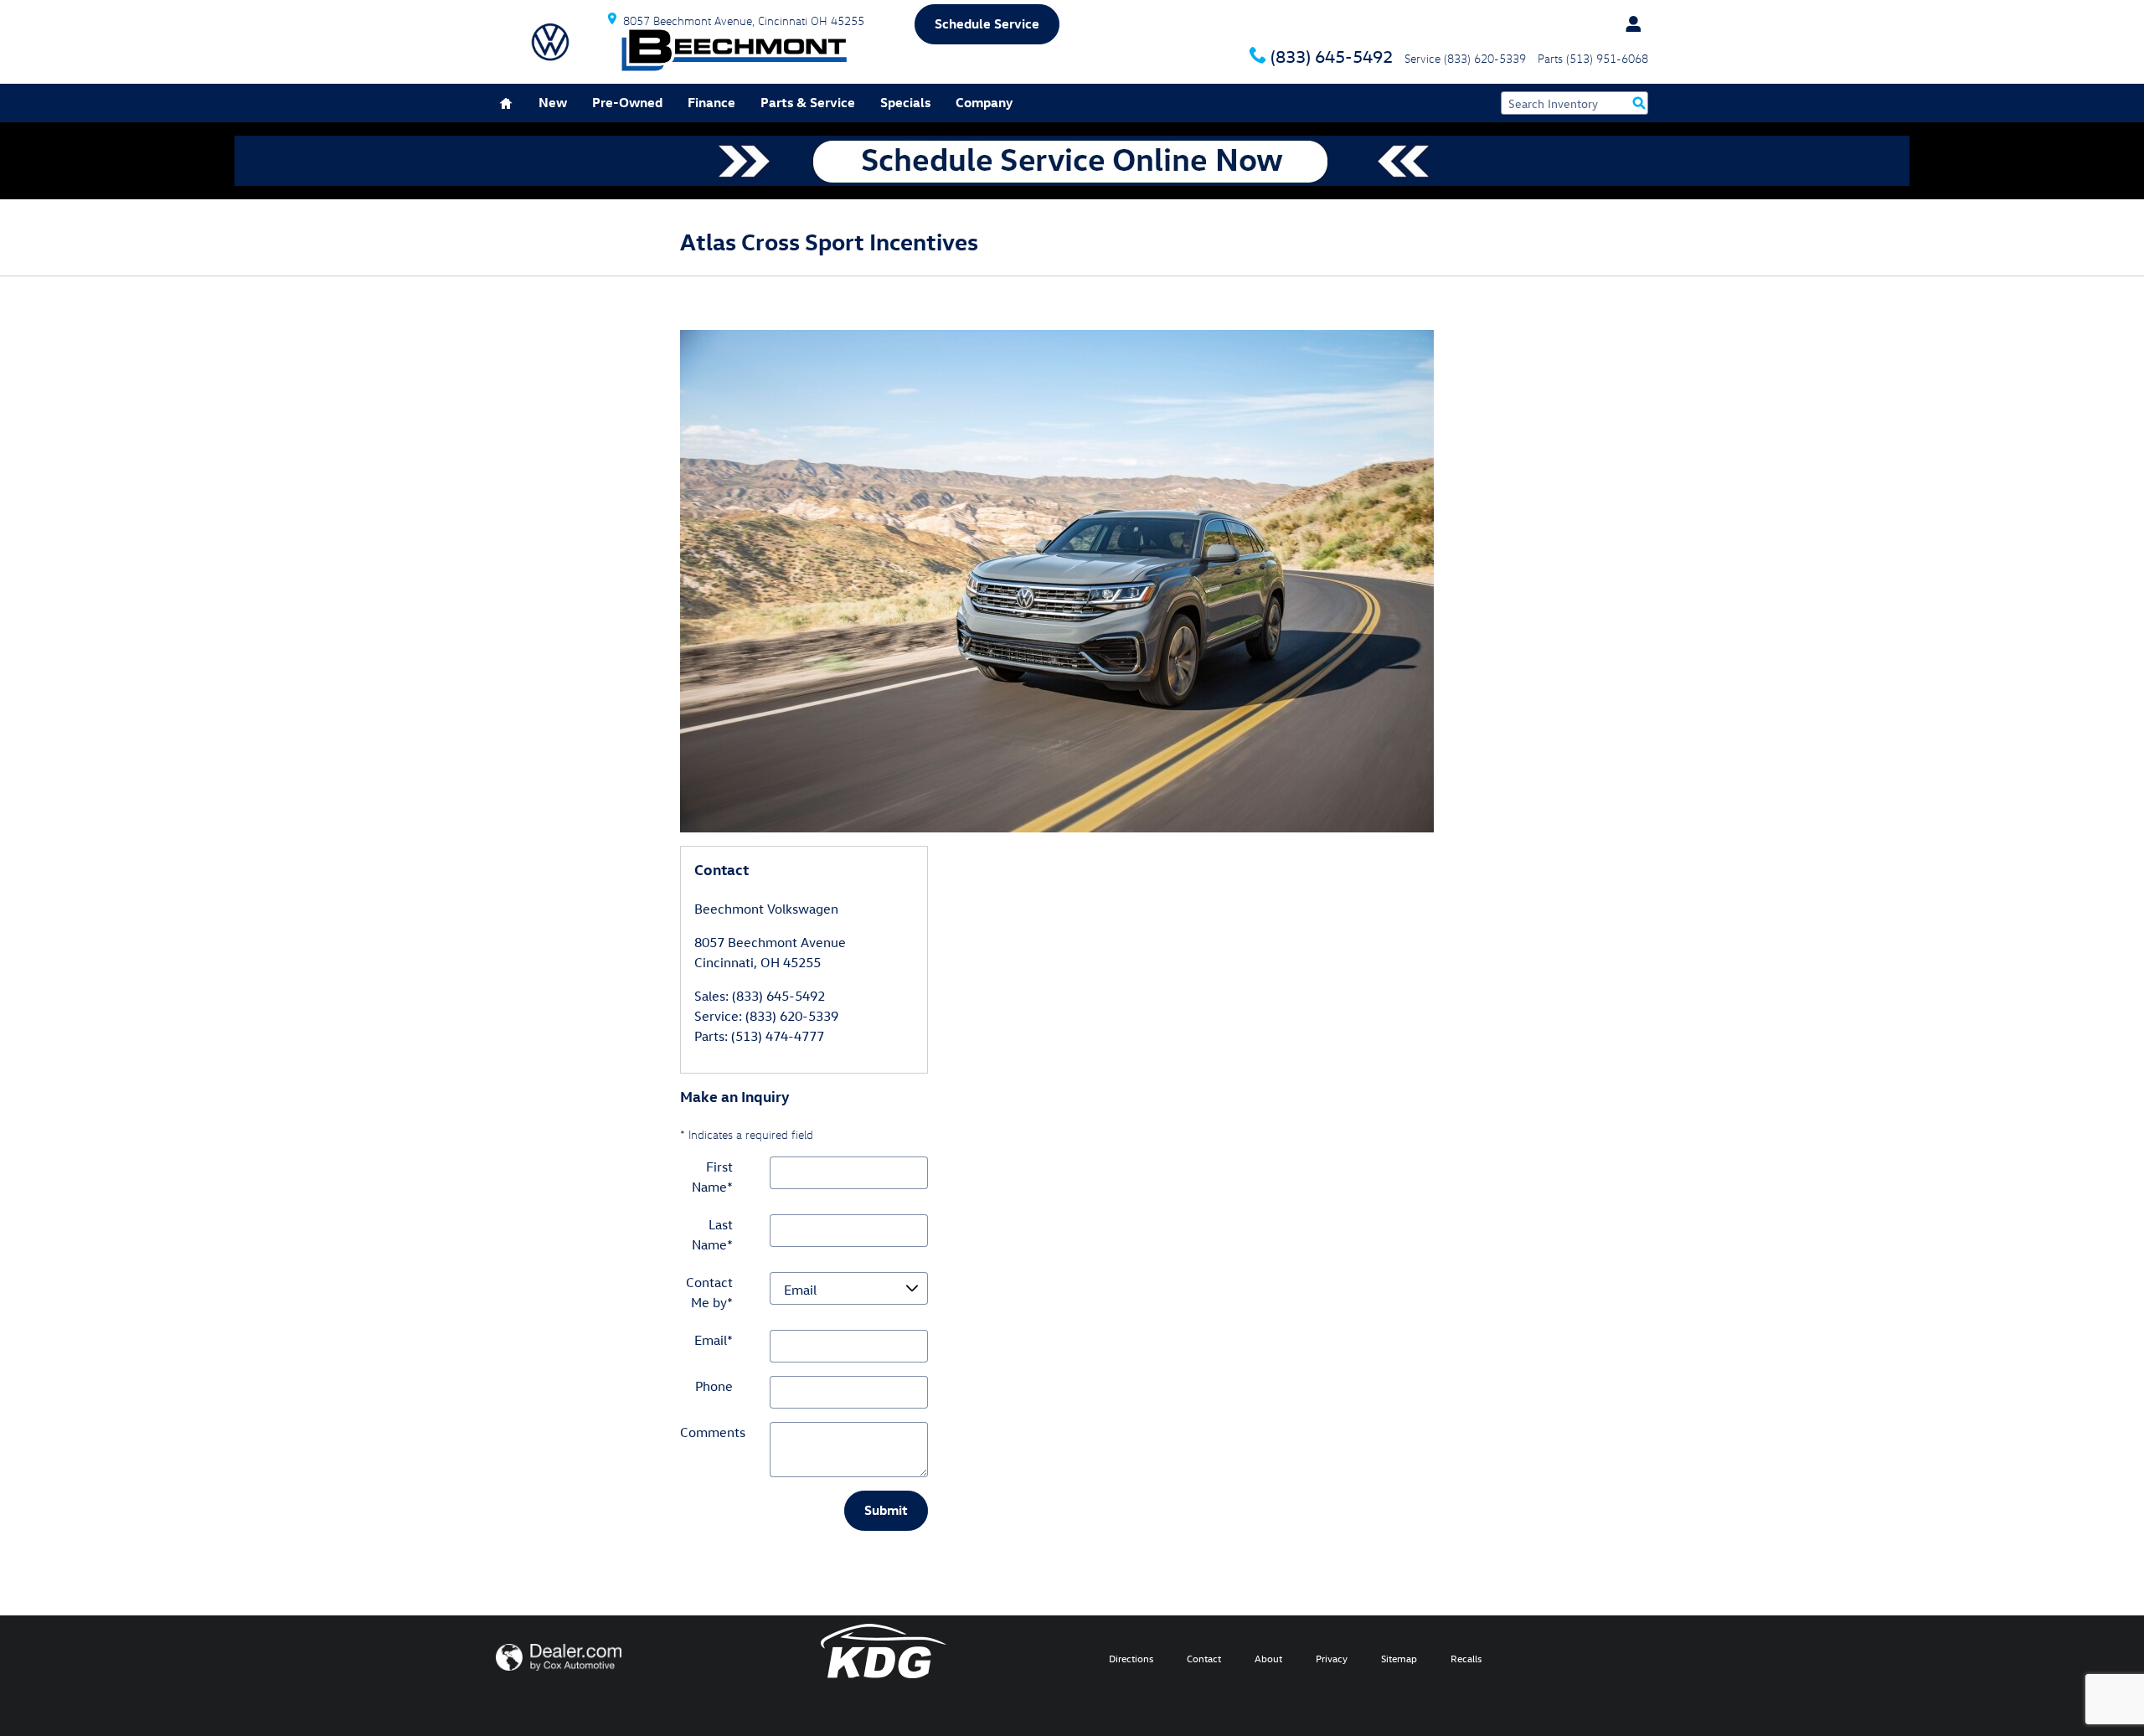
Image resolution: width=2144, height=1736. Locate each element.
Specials (905, 102)
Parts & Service (808, 102)
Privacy (1332, 1658)
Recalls (1466, 1658)
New (553, 102)
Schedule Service (987, 23)
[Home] (550, 42)
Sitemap (1399, 1658)
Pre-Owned (627, 102)
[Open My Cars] (1629, 24)
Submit (886, 1510)
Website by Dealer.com (559, 1657)
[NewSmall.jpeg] (1057, 581)
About (1268, 1658)
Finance (711, 102)
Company (984, 102)
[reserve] (1072, 161)
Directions (1131, 1658)
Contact (1204, 1658)
